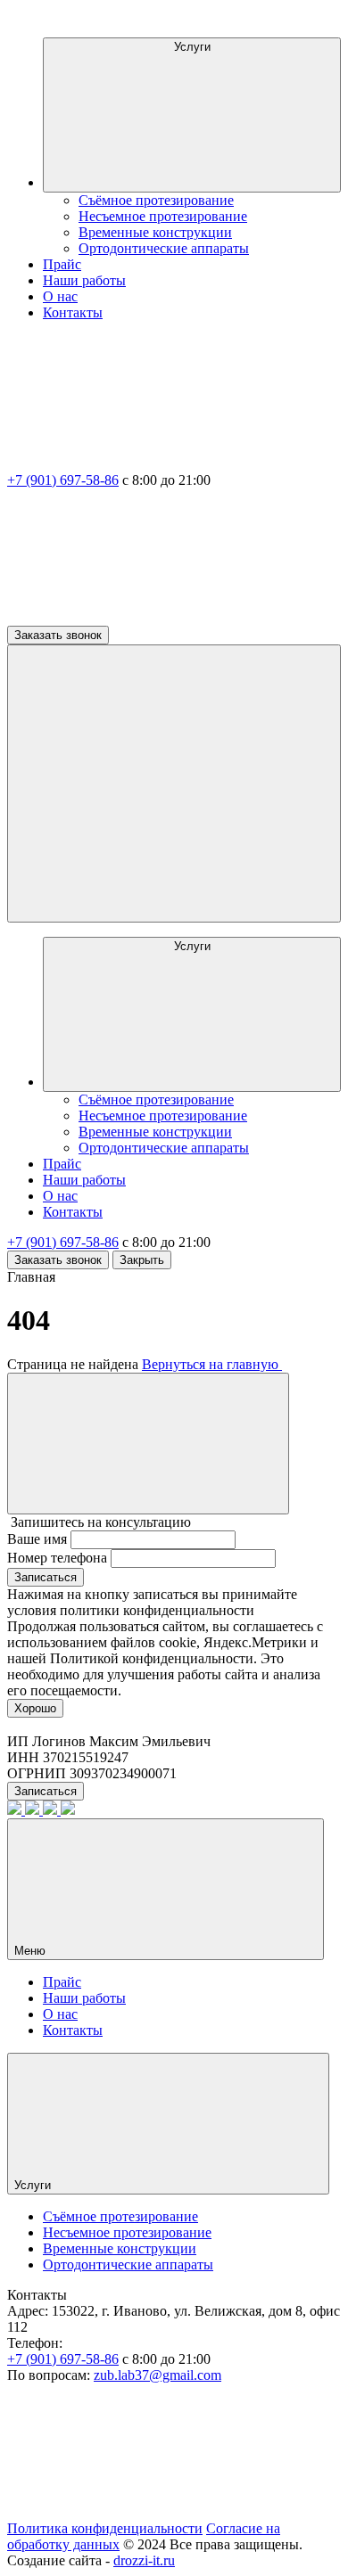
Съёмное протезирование (156, 200)
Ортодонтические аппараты (164, 248)
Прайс (62, 264)
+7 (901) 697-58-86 (63, 480)
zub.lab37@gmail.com (157, 2375)
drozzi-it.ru (144, 2560)
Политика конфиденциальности (105, 2528)
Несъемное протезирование (163, 216)
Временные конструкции (155, 232)
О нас (60, 296)
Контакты (73, 312)
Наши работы (84, 280)
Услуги (192, 47)
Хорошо (35, 1708)
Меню (32, 1951)
